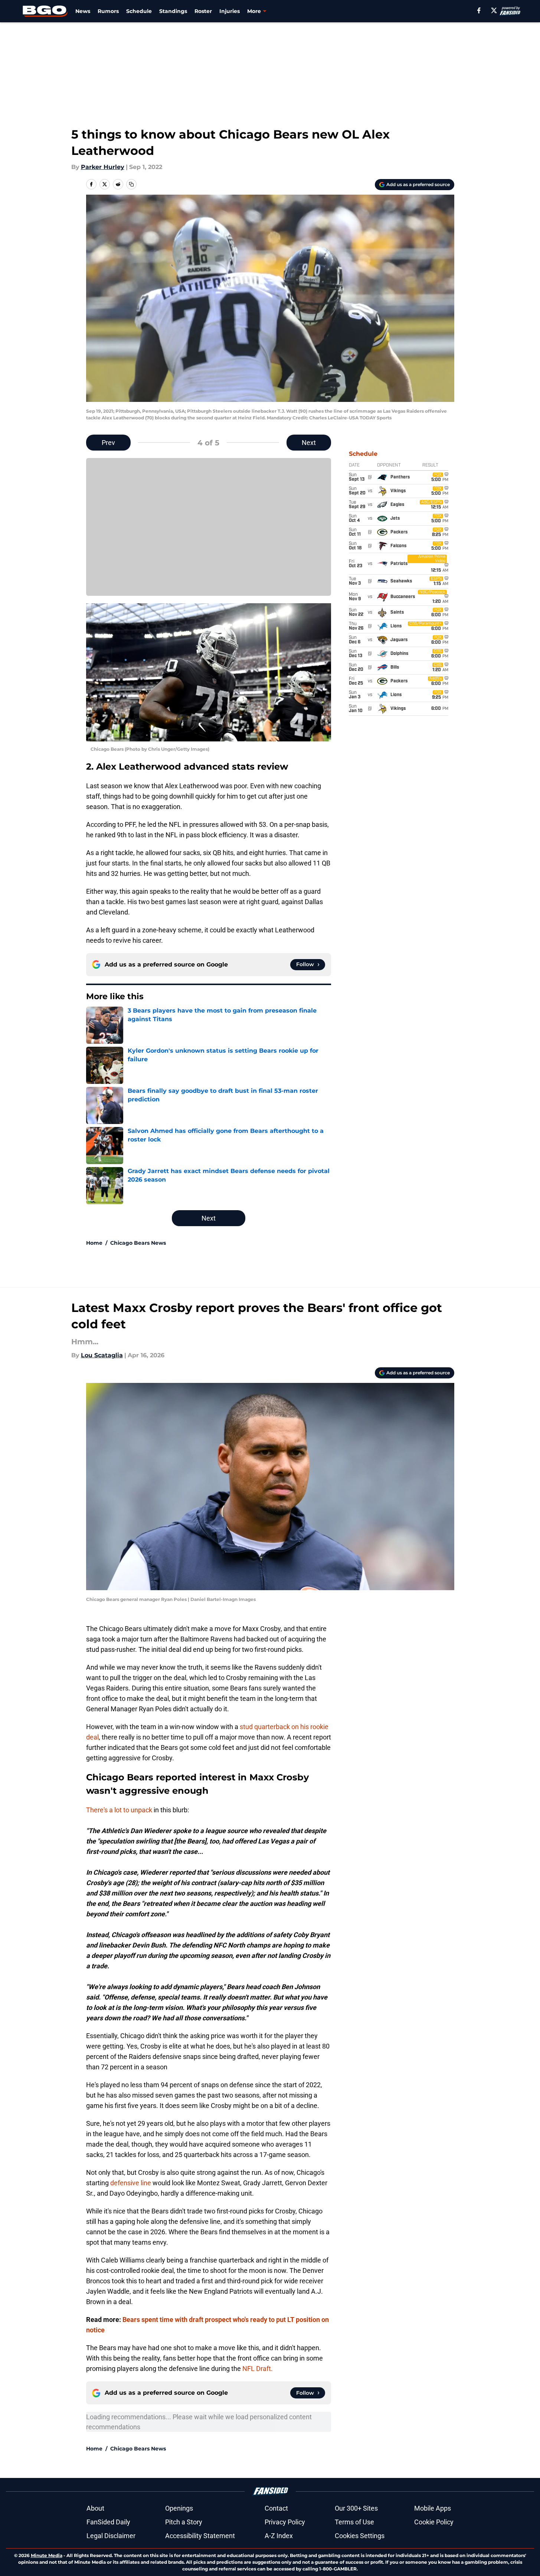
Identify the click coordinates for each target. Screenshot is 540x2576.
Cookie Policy (434, 2522)
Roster (203, 11)
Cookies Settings (360, 2536)
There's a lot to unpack (119, 1810)
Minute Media (47, 2555)
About (95, 2508)
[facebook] (479, 10)
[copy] (131, 184)
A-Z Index (279, 2536)
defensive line (131, 2183)
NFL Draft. (258, 2369)
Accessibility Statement (200, 2536)
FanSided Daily (108, 2522)
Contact (276, 2508)
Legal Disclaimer (111, 2536)
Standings (173, 11)
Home (94, 1243)
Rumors (108, 11)
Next (309, 443)
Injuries (230, 11)
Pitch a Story (184, 2522)
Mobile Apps (433, 2508)
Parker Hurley (103, 167)
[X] (494, 10)
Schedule (139, 11)
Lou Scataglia (102, 1355)
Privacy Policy (285, 2522)
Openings (179, 2508)
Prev (108, 443)
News (83, 11)
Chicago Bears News (138, 1243)
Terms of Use (354, 2522)
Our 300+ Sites (356, 2508)
